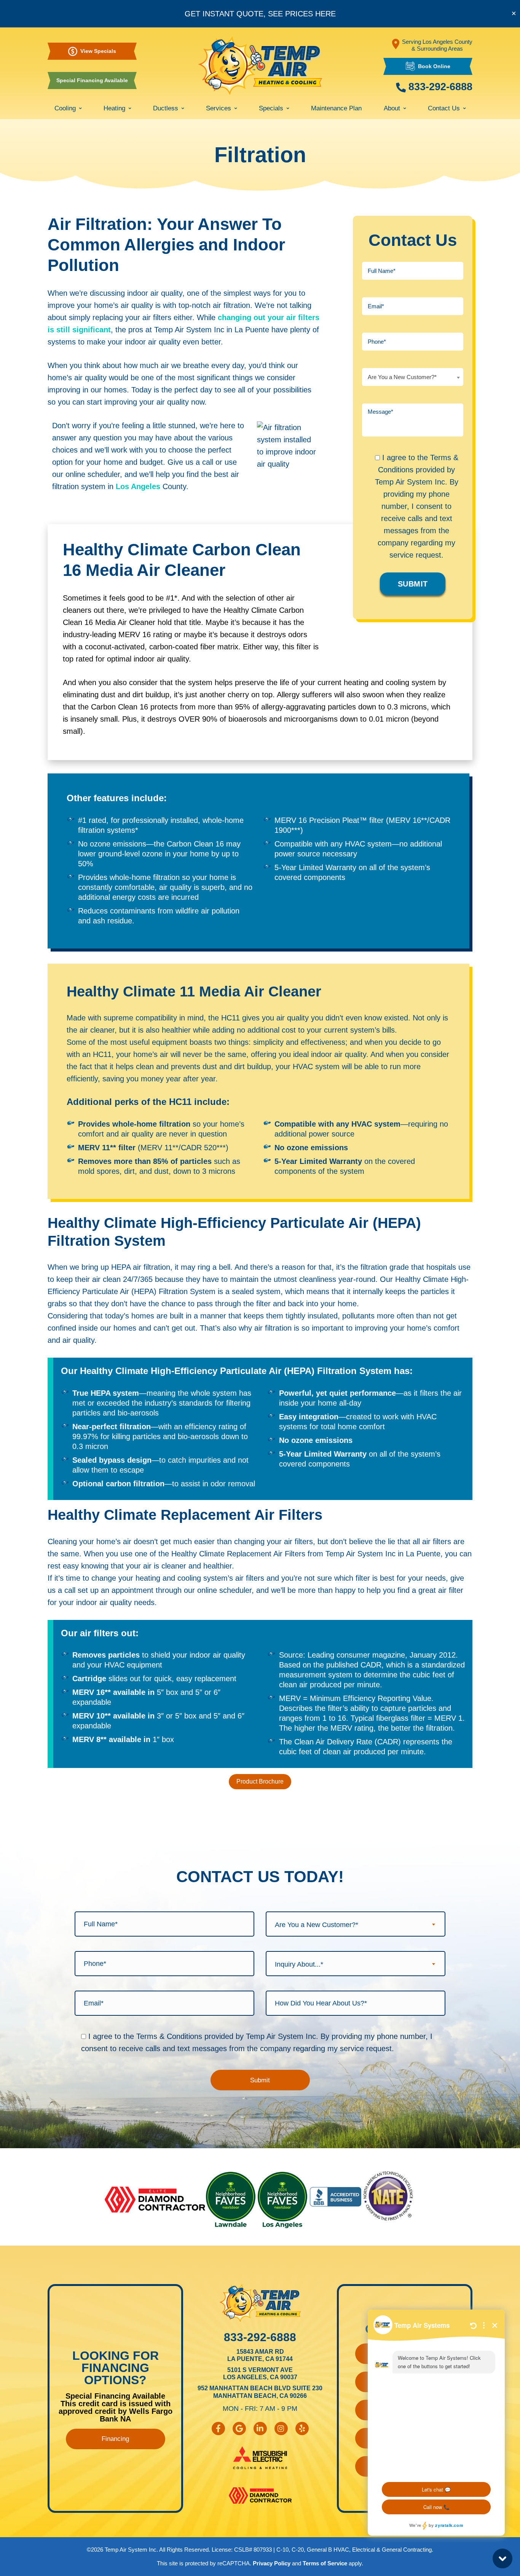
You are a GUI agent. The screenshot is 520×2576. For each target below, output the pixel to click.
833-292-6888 (439, 87)
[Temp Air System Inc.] (260, 66)
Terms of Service (325, 2563)
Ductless (166, 108)
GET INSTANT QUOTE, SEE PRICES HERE (260, 14)
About (392, 108)
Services (219, 108)
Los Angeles (138, 486)
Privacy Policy (272, 2563)
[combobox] (413, 377)
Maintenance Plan (336, 108)
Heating (114, 108)
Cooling (65, 108)
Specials (271, 108)
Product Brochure (260, 1781)
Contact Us (444, 108)
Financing (115, 2439)
